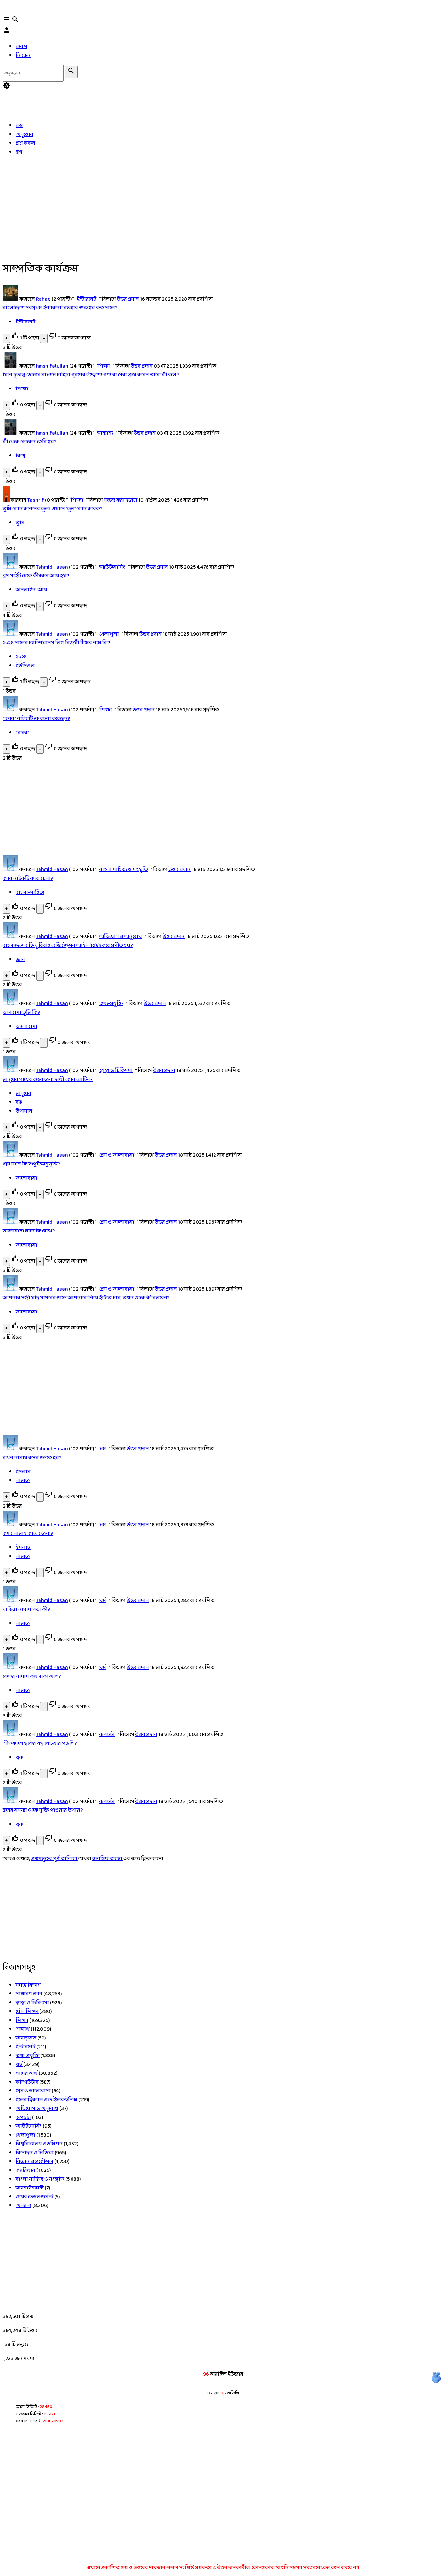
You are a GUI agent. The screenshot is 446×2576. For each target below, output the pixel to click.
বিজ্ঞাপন (287, 2543)
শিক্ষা (104, 366)
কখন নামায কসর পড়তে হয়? (32, 1458)
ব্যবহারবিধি (75, 2543)
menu (7, 19)
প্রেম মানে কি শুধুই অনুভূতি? (32, 1164)
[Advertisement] (202, 207)
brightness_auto (7, 86)
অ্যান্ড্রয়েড (26, 2038)
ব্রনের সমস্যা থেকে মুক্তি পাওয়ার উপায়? (43, 1810)
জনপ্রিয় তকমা (108, 1859)
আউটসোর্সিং (112, 567)
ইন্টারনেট (87, 299)
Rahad (43, 299)
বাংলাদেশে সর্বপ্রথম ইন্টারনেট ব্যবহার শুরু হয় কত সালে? (60, 308)
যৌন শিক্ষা (27, 2012)
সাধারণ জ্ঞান (29, 1994)
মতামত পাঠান (40, 2543)
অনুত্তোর (24, 134)
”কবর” (23, 733)
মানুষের (24, 1093)
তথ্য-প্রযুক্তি (111, 1004)
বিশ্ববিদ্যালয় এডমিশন (39, 2144)
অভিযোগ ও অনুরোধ (121, 937)
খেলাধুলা (109, 634)
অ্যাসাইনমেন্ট (30, 2188)
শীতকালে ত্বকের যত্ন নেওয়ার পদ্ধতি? (40, 1743)
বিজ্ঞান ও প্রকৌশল (34, 2162)
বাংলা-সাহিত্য (30, 892)
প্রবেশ (22, 47)
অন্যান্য (105, 433)
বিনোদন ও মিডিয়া (35, 2153)
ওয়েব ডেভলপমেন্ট (34, 2197)
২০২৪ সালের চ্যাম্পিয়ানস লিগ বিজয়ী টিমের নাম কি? (56, 643)
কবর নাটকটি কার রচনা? (28, 878)
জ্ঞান (20, 959)
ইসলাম (23, 1472)
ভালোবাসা (26, 1026)
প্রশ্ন (19, 126)
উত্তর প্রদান (128, 299)
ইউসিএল (25, 666)
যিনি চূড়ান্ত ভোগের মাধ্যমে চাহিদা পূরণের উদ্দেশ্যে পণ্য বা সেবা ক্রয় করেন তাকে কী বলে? (91, 375)
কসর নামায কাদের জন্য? (28, 1534)
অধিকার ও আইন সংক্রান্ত (122, 2543)
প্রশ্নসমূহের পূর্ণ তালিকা (55, 1859)
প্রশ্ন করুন (16, 99)
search (15, 19)
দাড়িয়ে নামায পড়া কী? (26, 1609)
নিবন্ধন (23, 55)
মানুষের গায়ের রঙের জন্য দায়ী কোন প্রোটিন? (48, 1079)
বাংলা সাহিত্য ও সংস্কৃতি (124, 870)
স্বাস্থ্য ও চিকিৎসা (116, 1071)
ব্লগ (19, 152)
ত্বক (19, 1757)
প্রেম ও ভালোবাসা (117, 1155)
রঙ (19, 1102)
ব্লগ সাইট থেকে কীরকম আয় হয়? (36, 576)
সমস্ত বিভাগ (28, 1985)
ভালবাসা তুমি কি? (21, 1012)
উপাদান (24, 1111)
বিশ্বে (21, 456)
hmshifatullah (52, 366)
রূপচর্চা (107, 1734)
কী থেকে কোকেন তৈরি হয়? (30, 442)
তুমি (20, 523)
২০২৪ (21, 657)
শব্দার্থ (23, 2029)
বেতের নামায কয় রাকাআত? (32, 1676)
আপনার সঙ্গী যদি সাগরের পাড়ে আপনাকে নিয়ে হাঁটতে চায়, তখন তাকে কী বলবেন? (86, 1298)
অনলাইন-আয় (32, 590)
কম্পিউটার (27, 2082)
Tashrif (36, 500)
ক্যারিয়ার (25, 2170)
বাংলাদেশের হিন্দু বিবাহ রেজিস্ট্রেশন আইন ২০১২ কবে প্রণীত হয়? (68, 945)
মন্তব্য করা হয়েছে (121, 500)
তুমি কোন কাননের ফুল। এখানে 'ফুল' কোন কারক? (53, 509)
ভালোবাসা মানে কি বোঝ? (29, 1231)
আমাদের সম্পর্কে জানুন (247, 2543)
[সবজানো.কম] (22, 11)
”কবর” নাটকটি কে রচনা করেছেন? (36, 719)
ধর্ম (103, 1449)
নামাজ (23, 1481)
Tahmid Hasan (52, 567)
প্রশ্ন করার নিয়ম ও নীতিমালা (186, 2543)
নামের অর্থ (27, 2073)
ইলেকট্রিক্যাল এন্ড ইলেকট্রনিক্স (47, 2100)
